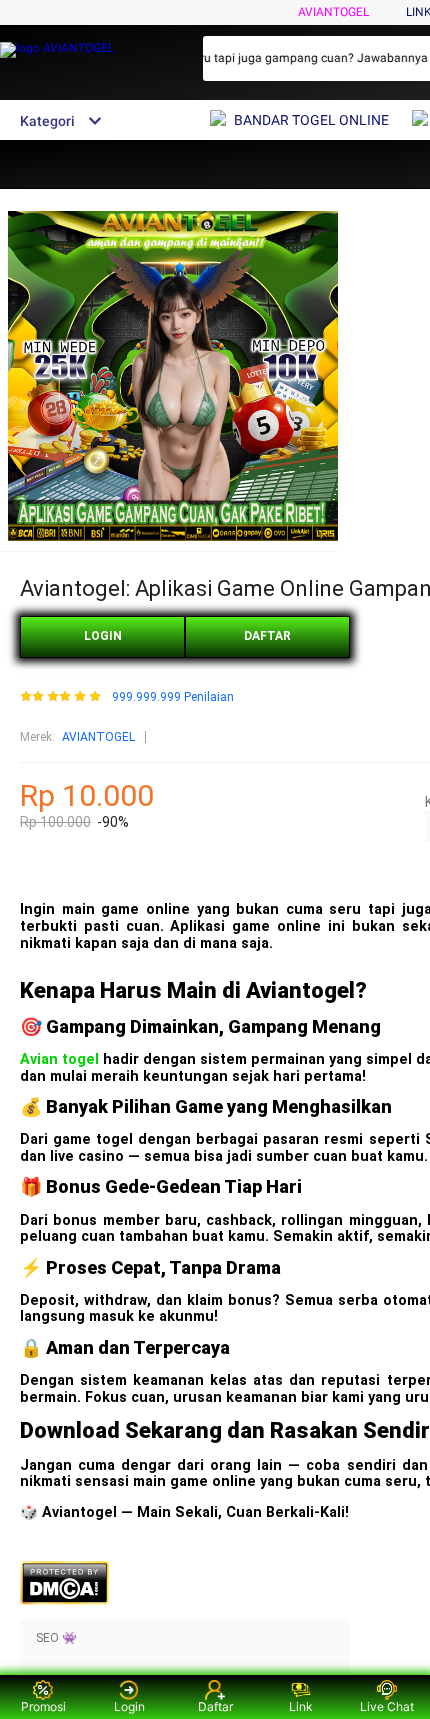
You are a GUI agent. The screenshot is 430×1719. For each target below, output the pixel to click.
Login (129, 1706)
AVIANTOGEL (333, 12)
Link (301, 1706)
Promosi (43, 1706)
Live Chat (387, 1706)
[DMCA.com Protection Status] (64, 1601)
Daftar (215, 1706)
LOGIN (103, 636)
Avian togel (59, 1059)
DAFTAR (267, 636)
